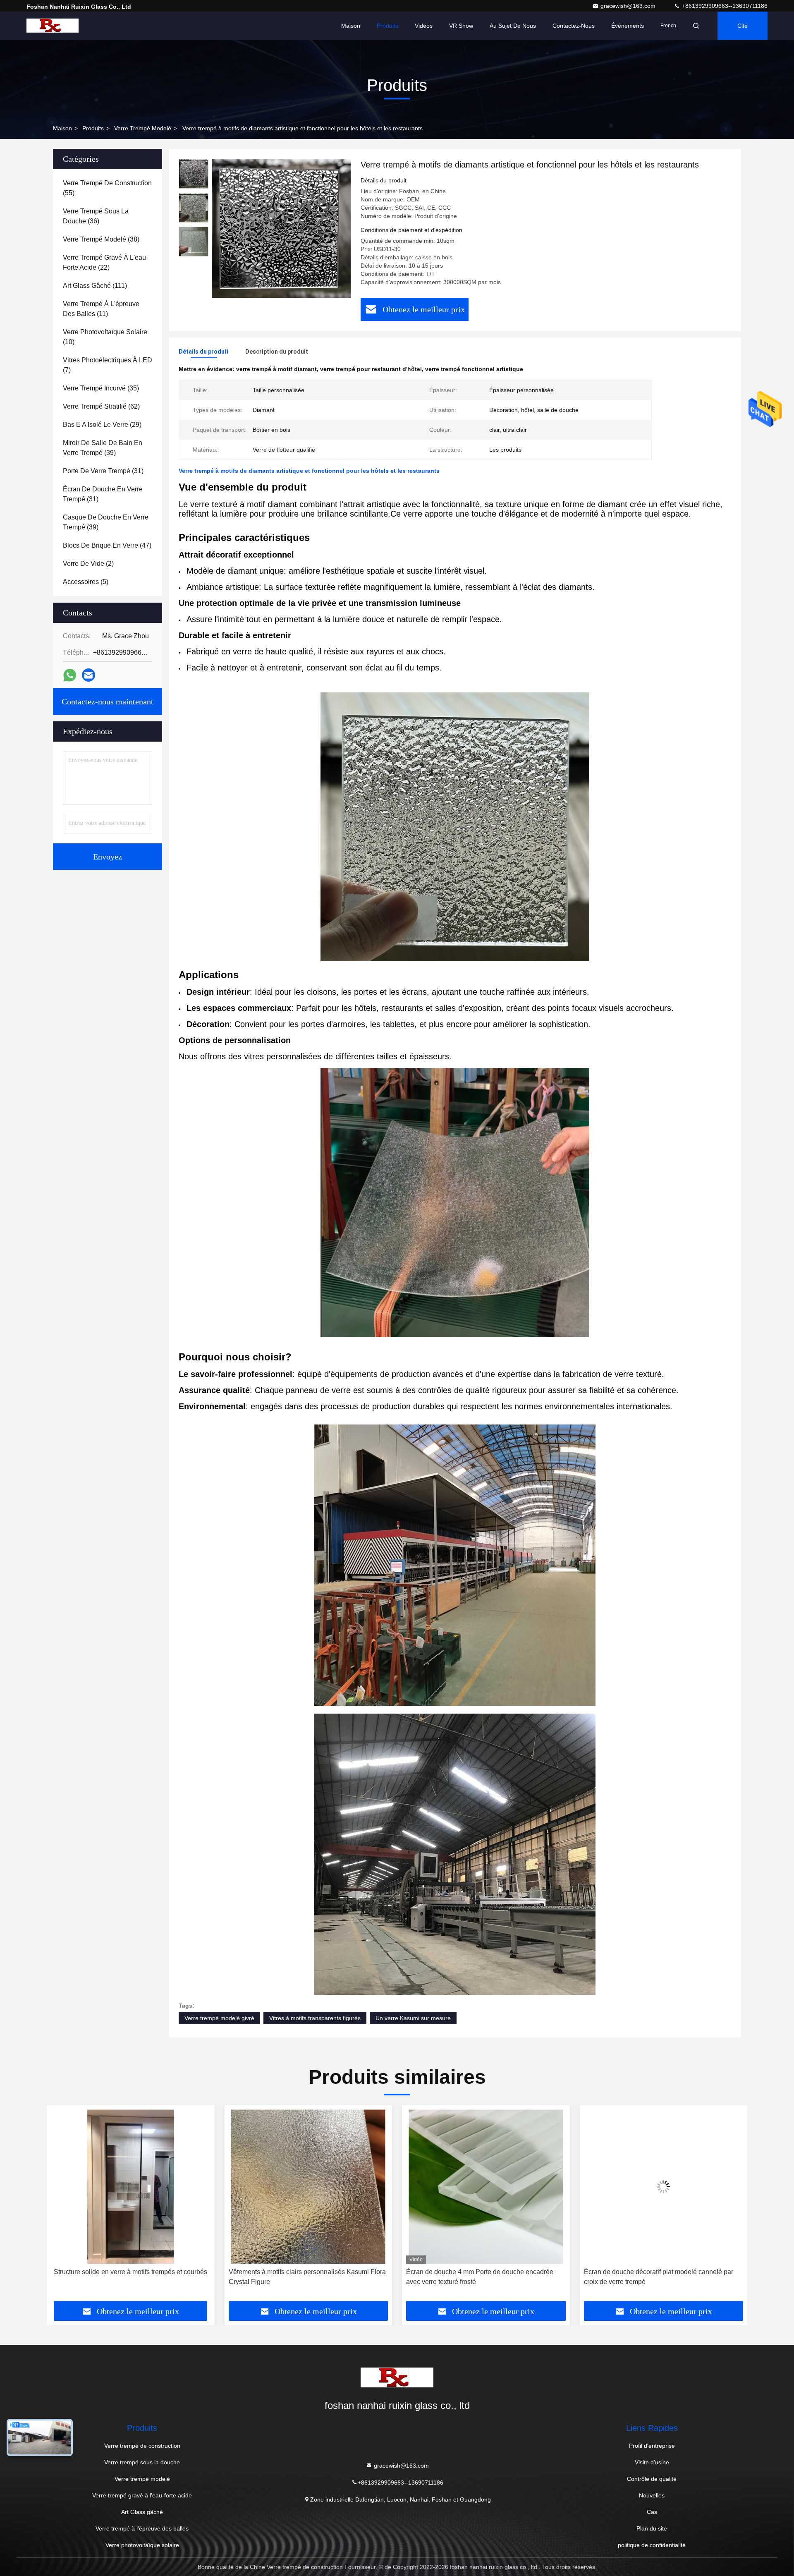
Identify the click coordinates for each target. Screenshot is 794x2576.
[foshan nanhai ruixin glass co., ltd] (53, 26)
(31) (103, 471)
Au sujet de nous (513, 26)
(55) (107, 188)
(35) (101, 388)
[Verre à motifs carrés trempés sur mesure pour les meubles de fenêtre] (664, 2187)
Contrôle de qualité (652, 2479)
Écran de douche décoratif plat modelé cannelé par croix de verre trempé (481, 2277)
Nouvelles (652, 2495)
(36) (96, 216)
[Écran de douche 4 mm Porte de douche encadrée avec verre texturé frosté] (309, 2187)
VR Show (461, 26)
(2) (88, 564)
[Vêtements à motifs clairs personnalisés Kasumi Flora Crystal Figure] (131, 2187)
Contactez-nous (574, 26)
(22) (105, 262)
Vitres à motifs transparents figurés (315, 2018)
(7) (108, 365)
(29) (102, 425)
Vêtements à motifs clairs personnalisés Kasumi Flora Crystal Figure (129, 2277)
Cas (652, 2512)
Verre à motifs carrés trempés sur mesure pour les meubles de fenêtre (656, 2277)
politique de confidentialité (652, 2545)
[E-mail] (88, 675)
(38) (101, 239)
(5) (86, 582)
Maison (351, 26)
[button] (62, 2206)
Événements (628, 26)
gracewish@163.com (629, 6)
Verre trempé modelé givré (219, 2018)
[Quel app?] (70, 675)
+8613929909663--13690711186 (724, 6)
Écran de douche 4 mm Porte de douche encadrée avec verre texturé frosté (302, 2277)
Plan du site (652, 2528)
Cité (743, 26)
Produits (387, 26)
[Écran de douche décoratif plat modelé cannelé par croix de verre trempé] (486, 2187)
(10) (105, 337)
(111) (95, 286)
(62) (101, 406)
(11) (101, 309)
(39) (103, 448)
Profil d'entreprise (652, 2446)
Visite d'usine (652, 2462)
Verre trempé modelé (143, 128)
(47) (107, 545)
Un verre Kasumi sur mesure (413, 2018)
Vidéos (424, 26)
